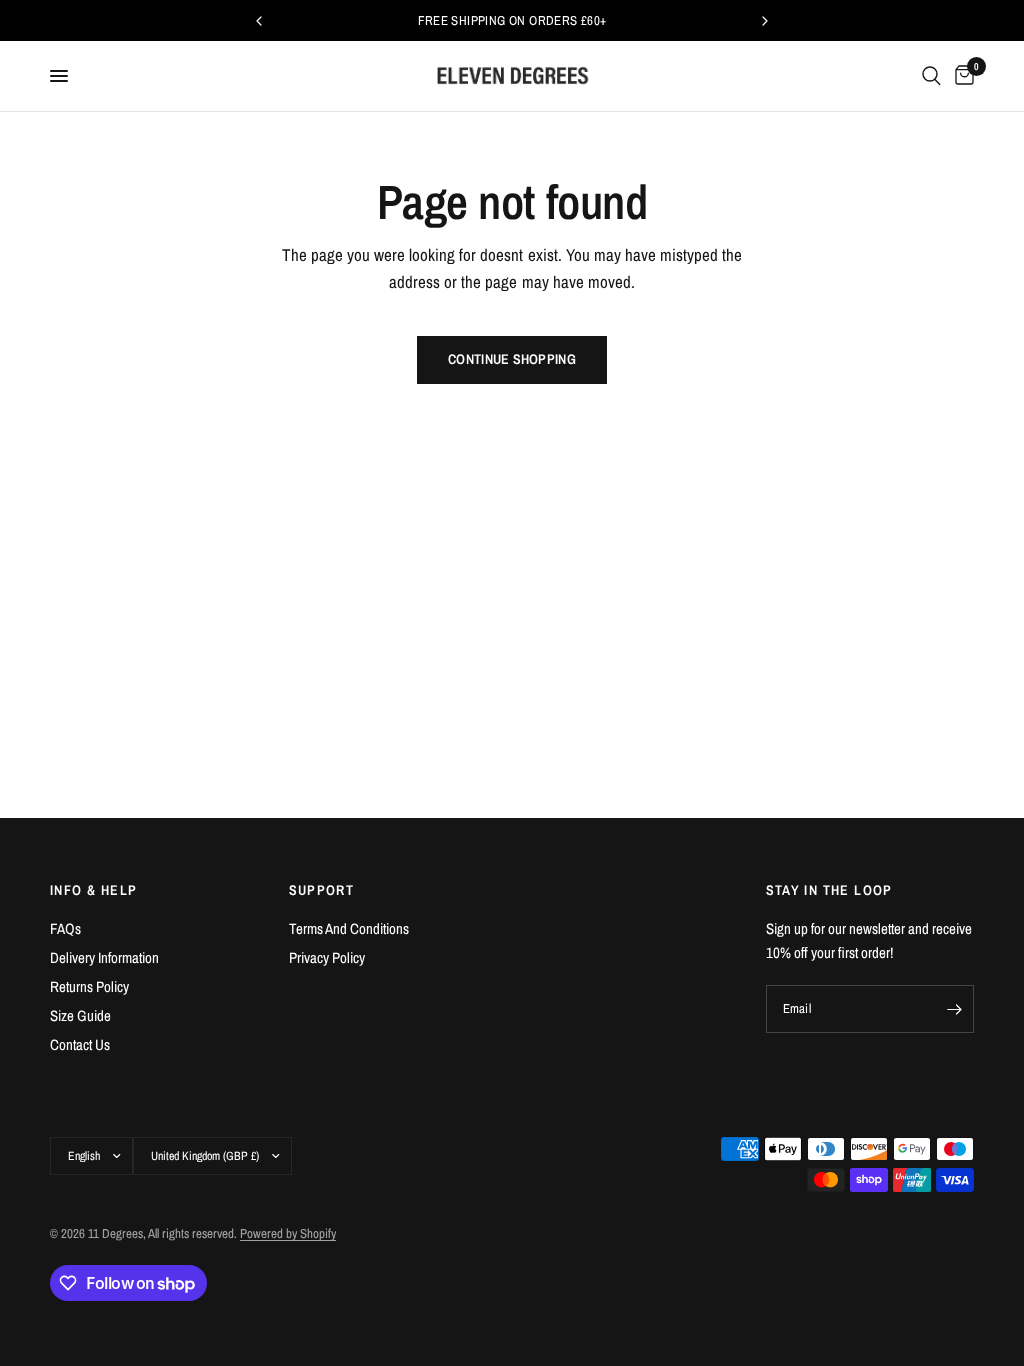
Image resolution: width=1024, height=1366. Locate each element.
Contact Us (80, 1044)
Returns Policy (89, 986)
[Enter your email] (954, 1009)
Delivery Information (104, 957)
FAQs (65, 928)
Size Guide (80, 1015)
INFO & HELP (93, 890)
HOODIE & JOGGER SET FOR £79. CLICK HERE (711, 20)
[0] (961, 76)
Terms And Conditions (349, 928)
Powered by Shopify (288, 1233)
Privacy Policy (327, 957)
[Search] (931, 76)
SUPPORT (322, 890)
